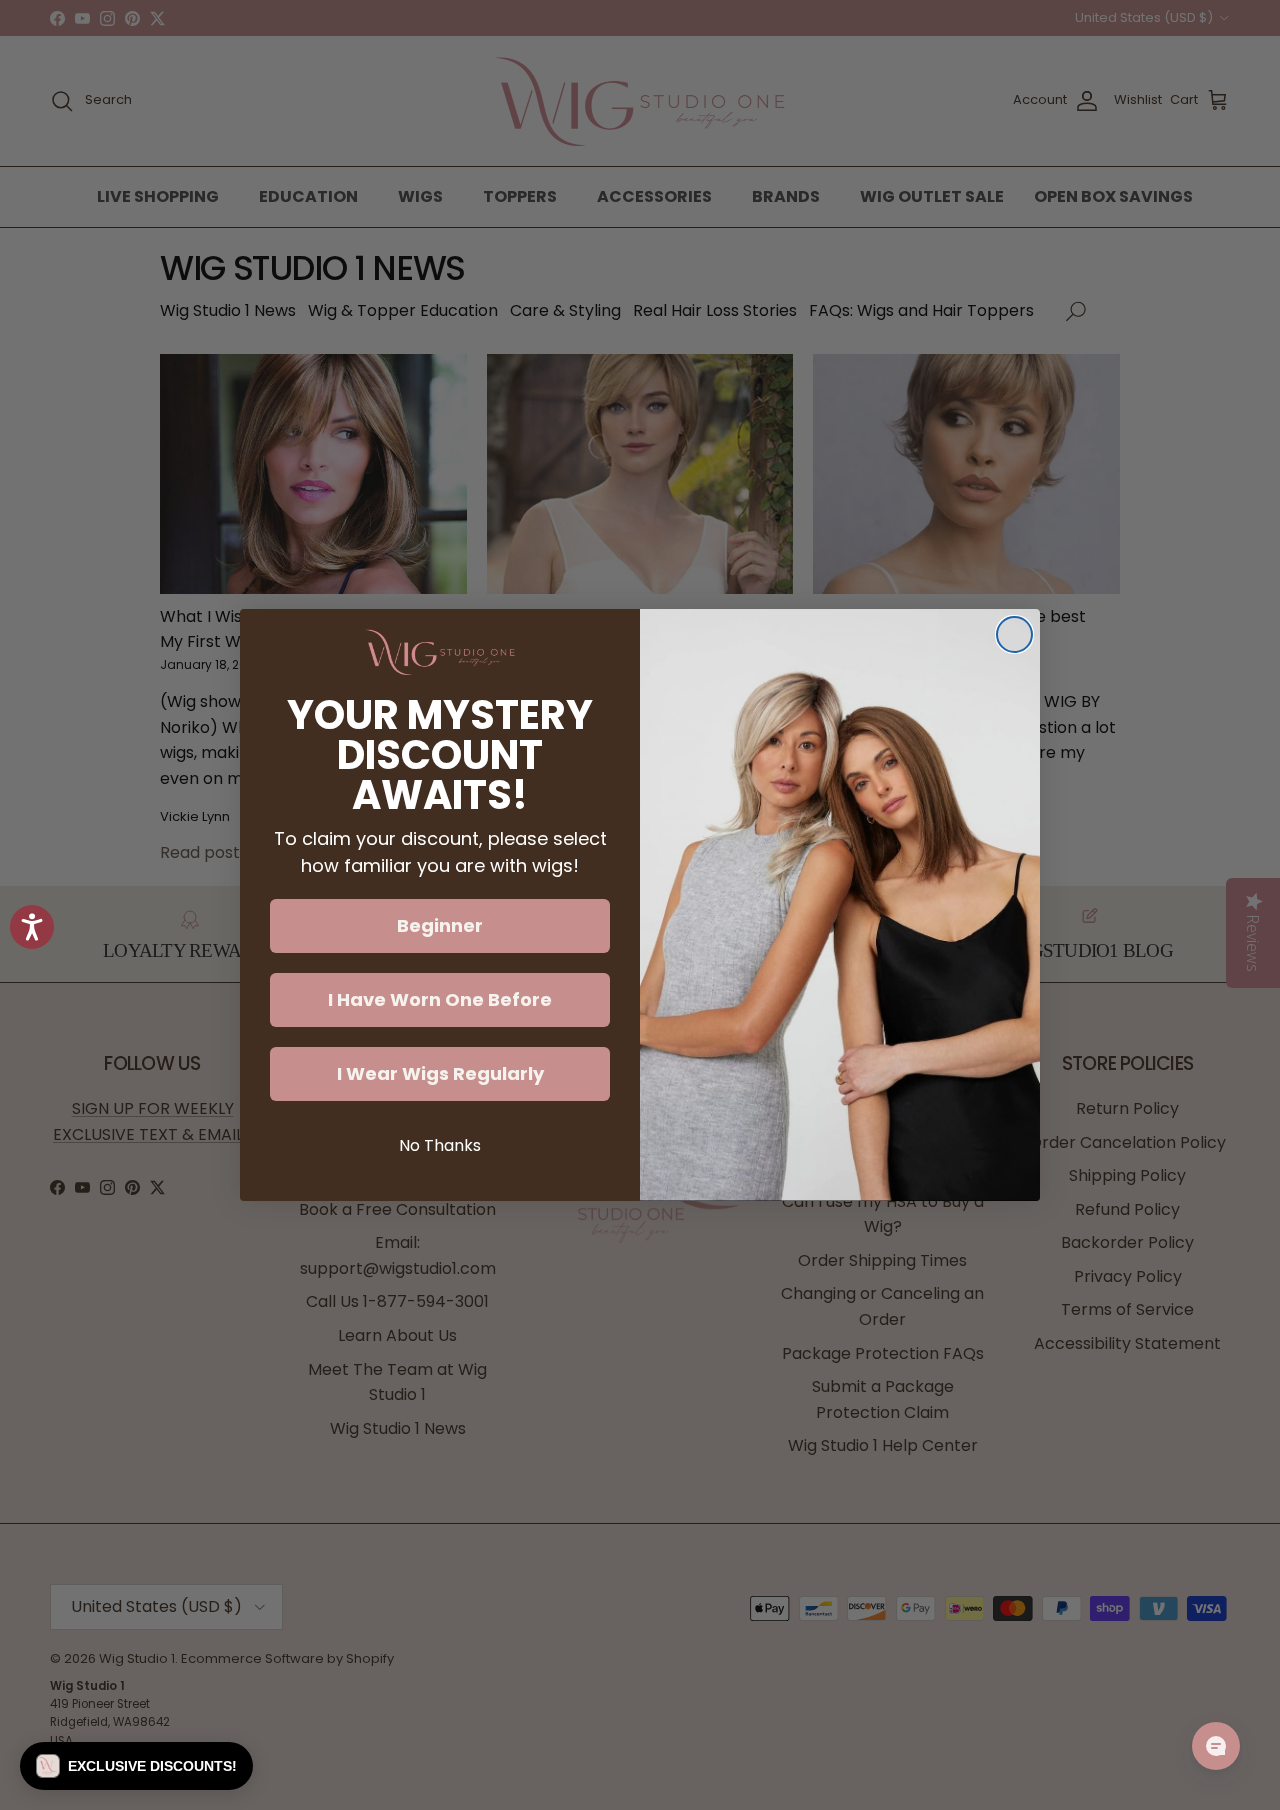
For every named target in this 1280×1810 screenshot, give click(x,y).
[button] (136, 1766)
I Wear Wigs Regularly (440, 1073)
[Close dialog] (1014, 634)
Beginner (440, 925)
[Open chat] (1216, 1746)
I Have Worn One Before (440, 999)
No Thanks (440, 1145)
